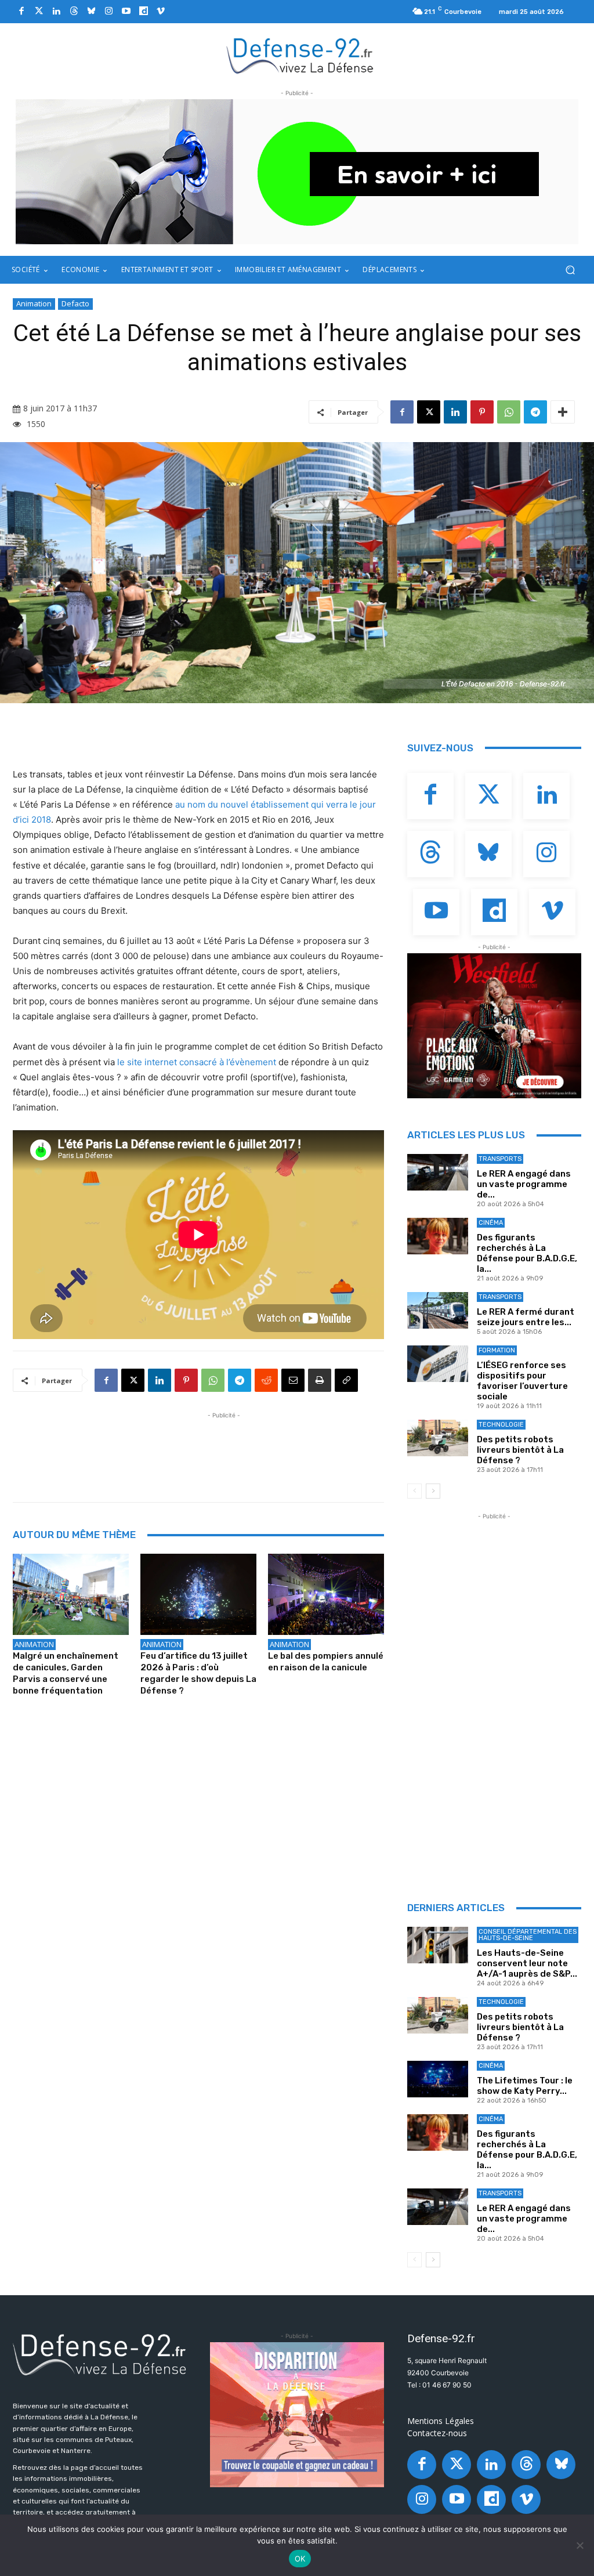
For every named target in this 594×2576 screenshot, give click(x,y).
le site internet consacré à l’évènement (197, 1062)
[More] (563, 412)
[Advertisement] (224, 1448)
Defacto (75, 303)
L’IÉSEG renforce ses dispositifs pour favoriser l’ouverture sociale (522, 1381)
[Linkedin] (56, 12)
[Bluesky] (91, 12)
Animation (34, 303)
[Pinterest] (482, 412)
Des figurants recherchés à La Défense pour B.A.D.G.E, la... (527, 1253)
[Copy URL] (346, 1380)
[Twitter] (39, 12)
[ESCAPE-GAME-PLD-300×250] (297, 2415)
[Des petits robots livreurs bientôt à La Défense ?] (438, 1438)
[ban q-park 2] (297, 172)
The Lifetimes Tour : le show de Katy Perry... (525, 2086)
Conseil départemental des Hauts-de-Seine (528, 1935)
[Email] (293, 1380)
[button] (570, 270)
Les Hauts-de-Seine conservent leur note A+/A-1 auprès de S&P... (527, 1963)
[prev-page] (414, 1491)
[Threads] (74, 12)
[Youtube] (126, 12)
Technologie (501, 1425)
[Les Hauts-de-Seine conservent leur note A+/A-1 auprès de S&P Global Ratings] (438, 1945)
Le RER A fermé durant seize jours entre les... (526, 1317)
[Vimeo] (161, 12)
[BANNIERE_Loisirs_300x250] (494, 1026)
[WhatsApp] (509, 412)
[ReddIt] (266, 1380)
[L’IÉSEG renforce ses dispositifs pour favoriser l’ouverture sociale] (438, 1364)
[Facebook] (21, 12)
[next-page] (433, 1491)
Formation (497, 1350)
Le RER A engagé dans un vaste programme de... (524, 1184)
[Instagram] (108, 12)
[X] (429, 412)
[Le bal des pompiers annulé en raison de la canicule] (326, 1594)
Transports (500, 1159)
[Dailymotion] (143, 12)
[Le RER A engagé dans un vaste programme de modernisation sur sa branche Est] (438, 1172)
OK (300, 2559)
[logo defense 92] (300, 55)
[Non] (579, 2545)
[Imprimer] (320, 1380)
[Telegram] (535, 412)
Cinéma (491, 1223)
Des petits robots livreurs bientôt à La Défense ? (520, 1450)
